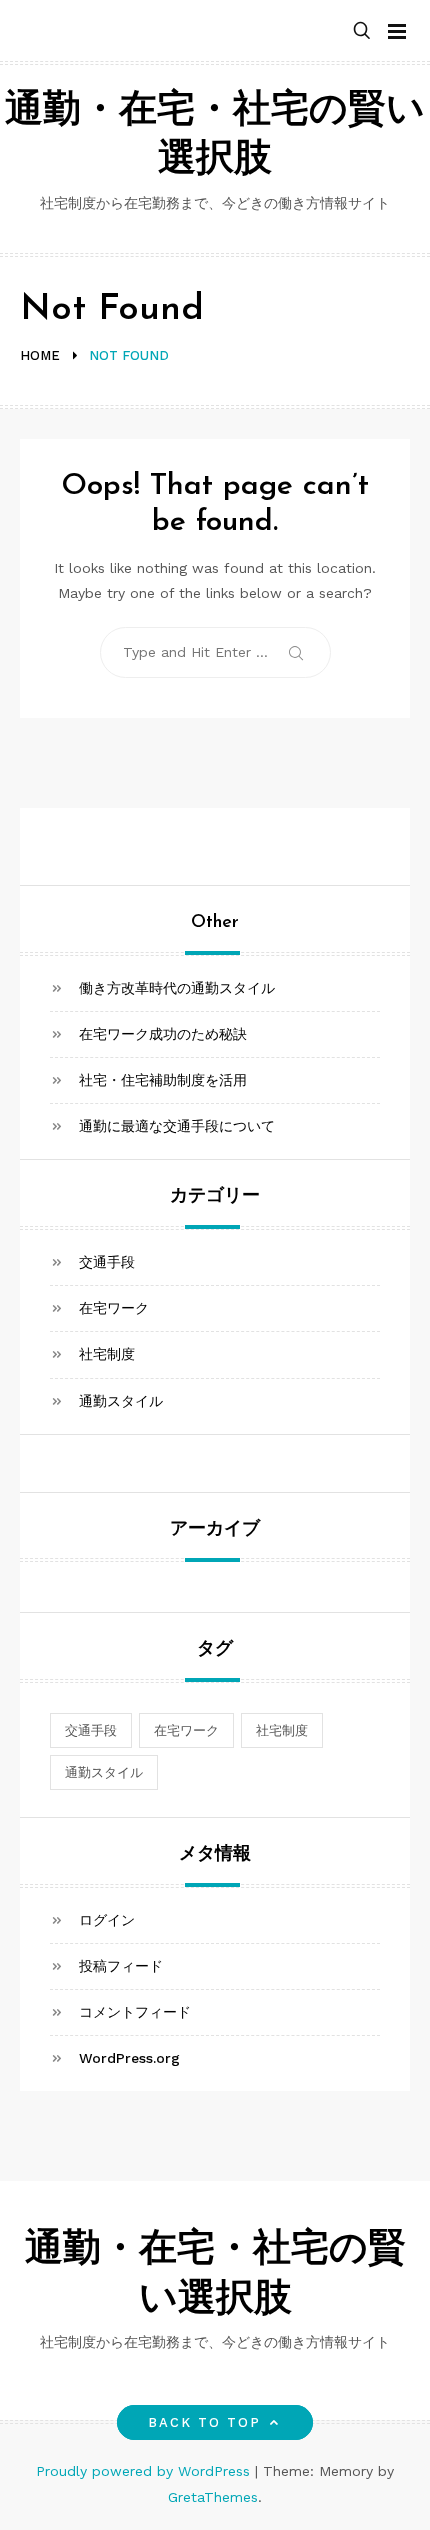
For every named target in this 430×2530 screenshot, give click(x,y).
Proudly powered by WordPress (145, 2471)
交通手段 (107, 1262)
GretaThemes (213, 2497)
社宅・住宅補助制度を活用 (163, 1080)
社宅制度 (107, 1354)
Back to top (205, 2422)
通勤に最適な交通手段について (177, 1126)
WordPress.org (129, 2058)
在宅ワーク (114, 1308)
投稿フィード (121, 1966)
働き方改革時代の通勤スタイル (177, 988)
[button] (362, 31)
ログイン (107, 1920)
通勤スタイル (121, 1401)
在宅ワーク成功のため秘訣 (163, 1034)
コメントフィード (135, 2012)
